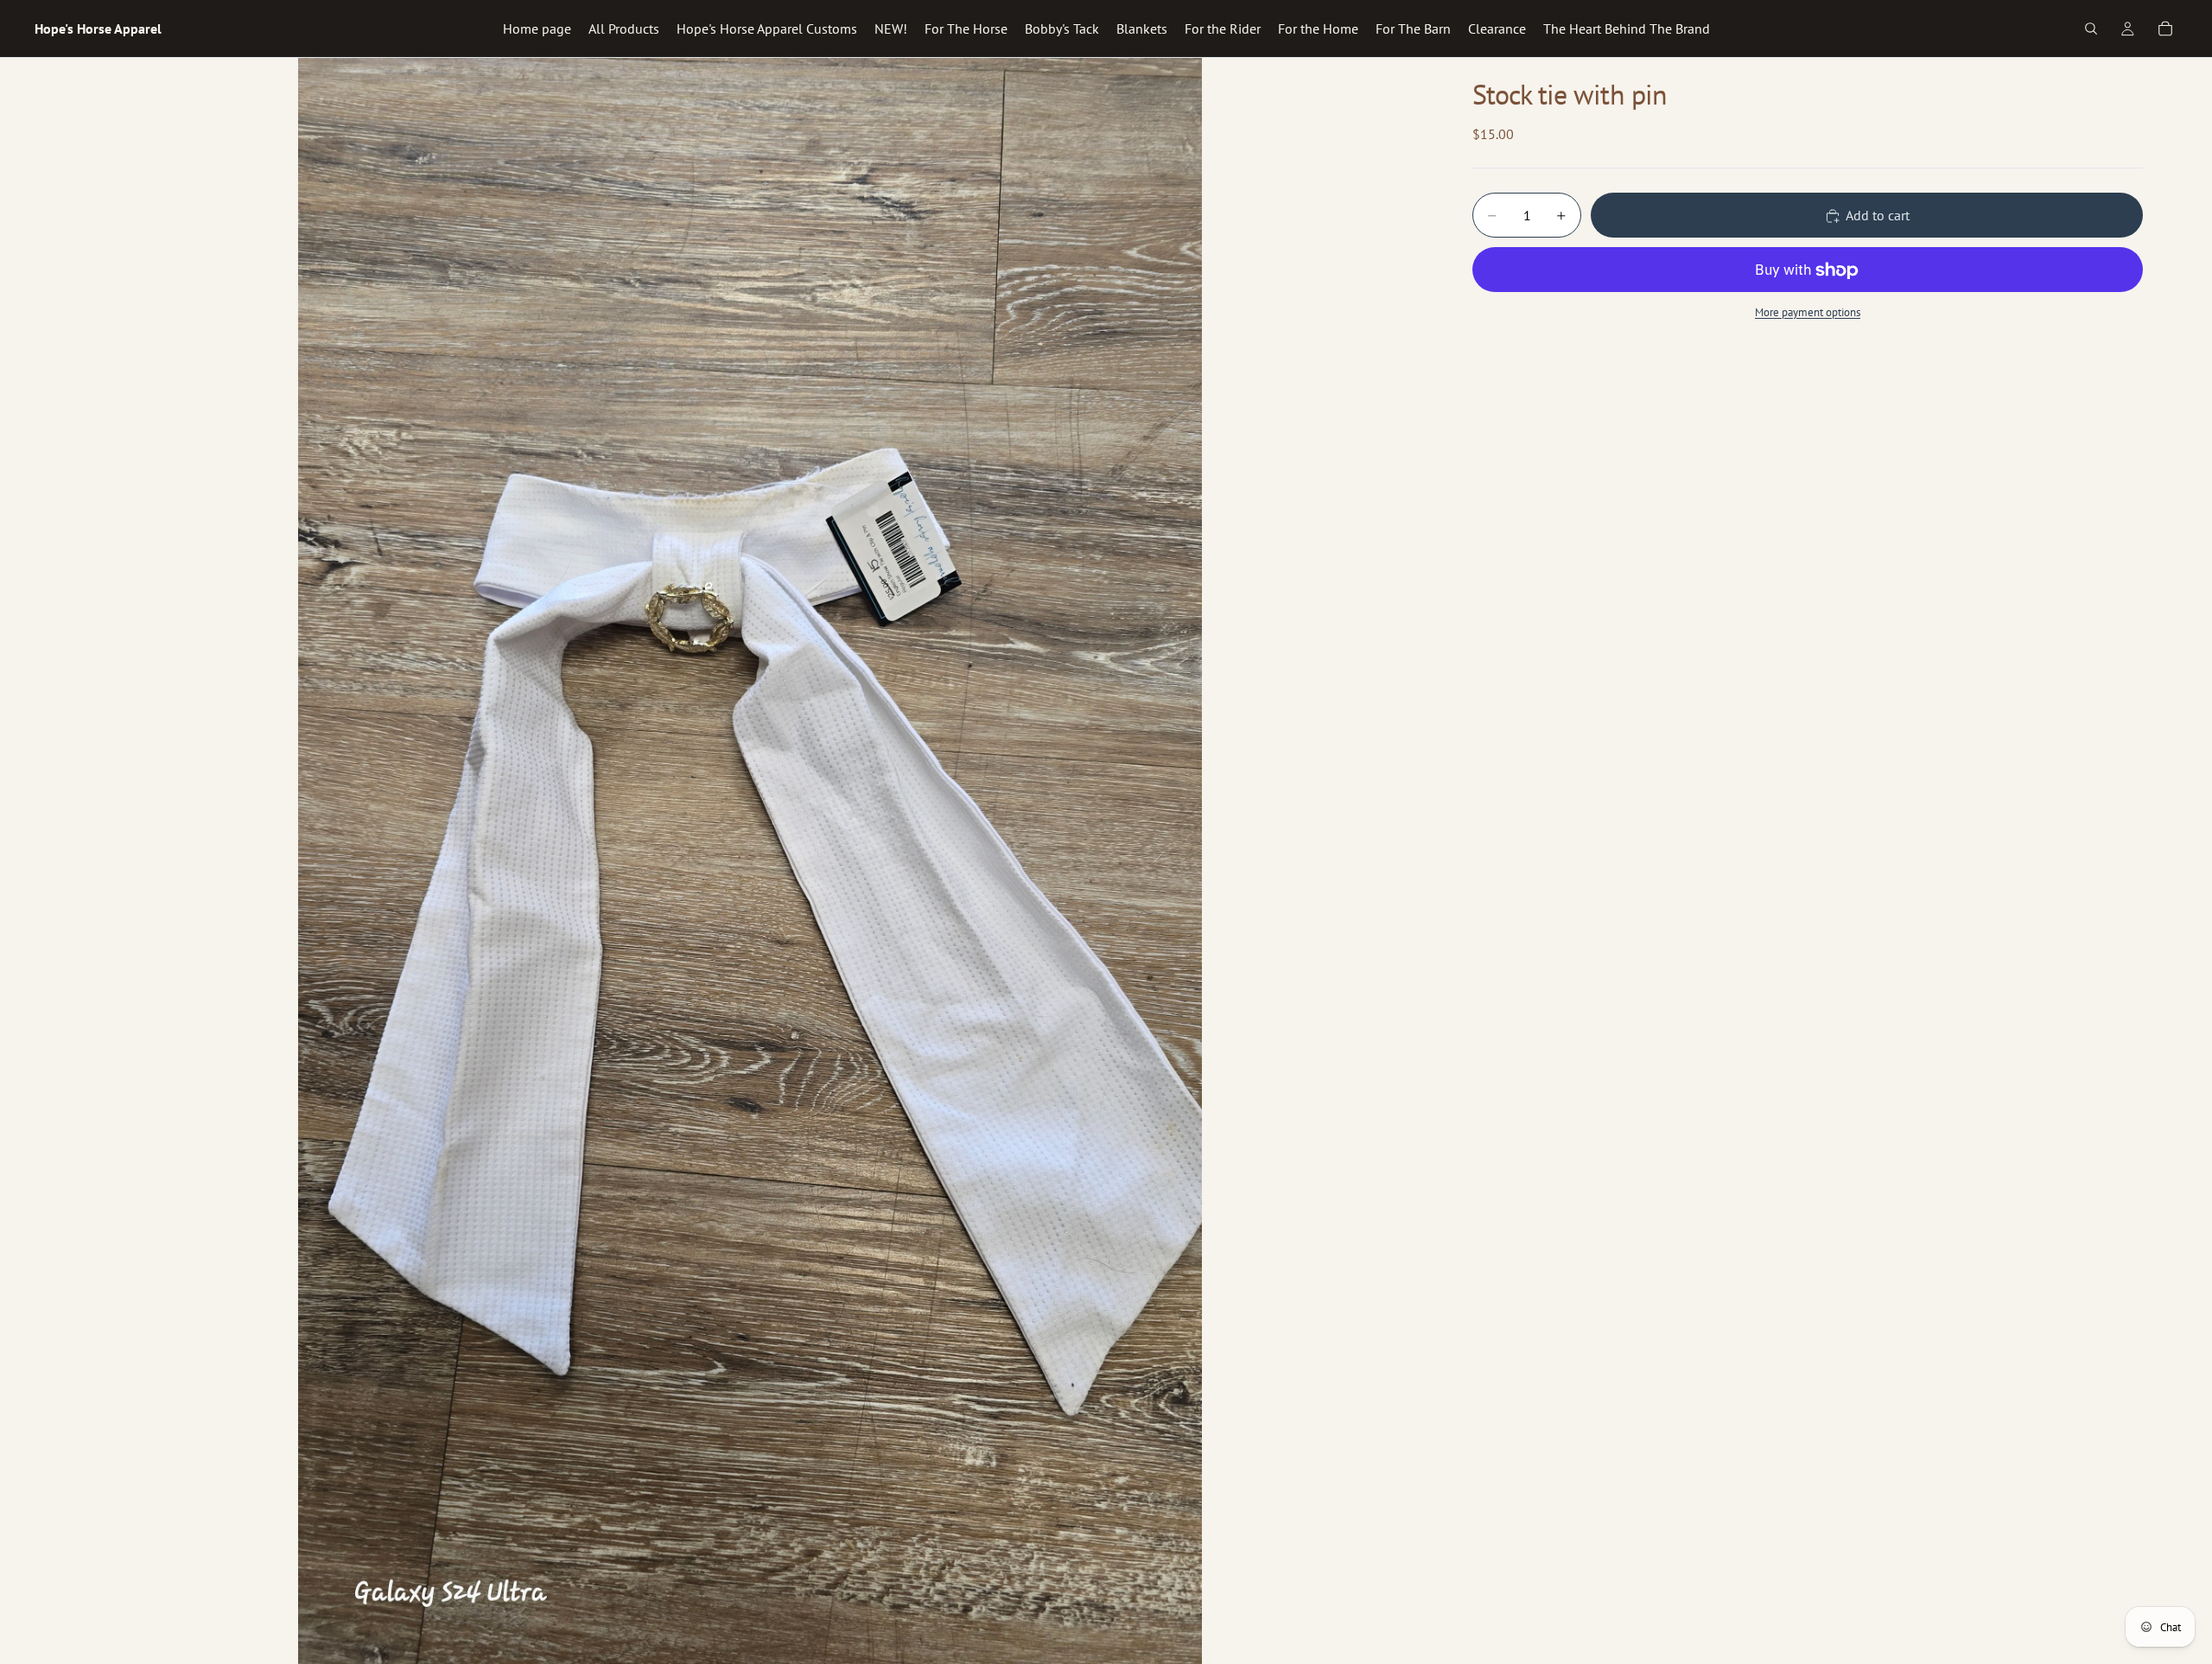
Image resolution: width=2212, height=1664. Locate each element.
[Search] (2091, 29)
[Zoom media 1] (750, 861)
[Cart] (2165, 29)
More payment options (1808, 312)
